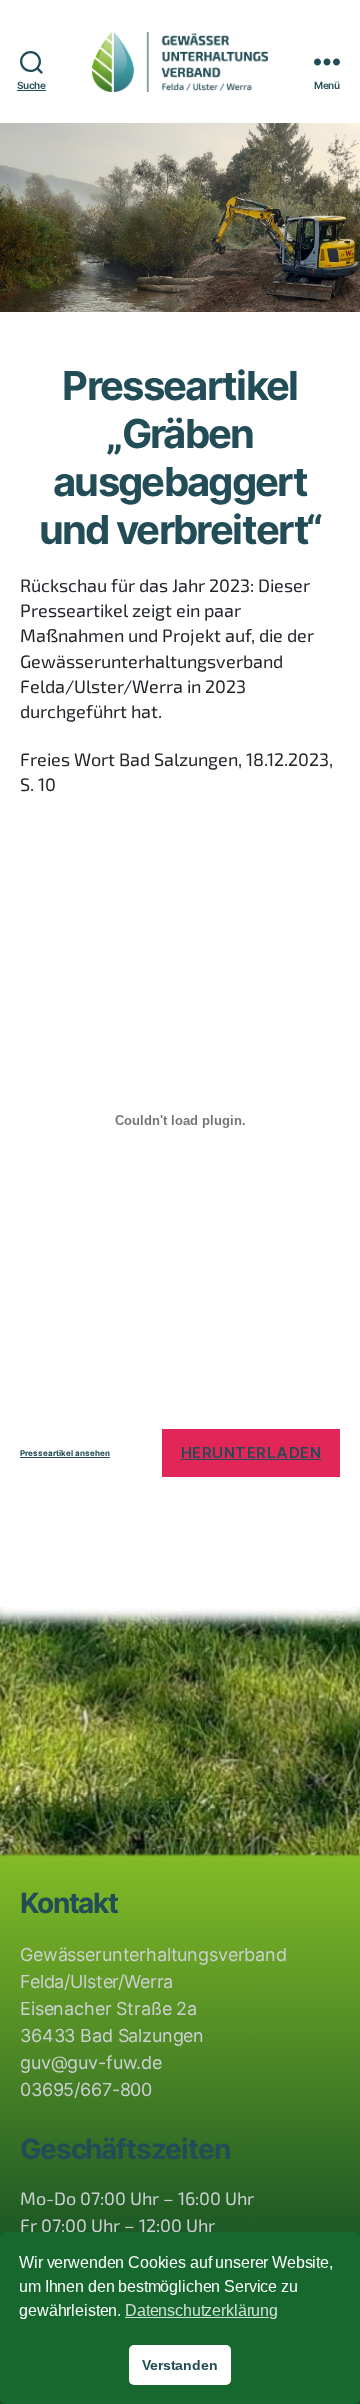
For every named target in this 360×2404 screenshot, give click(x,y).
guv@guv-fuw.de (91, 2062)
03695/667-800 (86, 2089)
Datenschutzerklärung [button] (201, 2310)
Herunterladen (251, 1452)
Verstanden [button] (180, 2365)
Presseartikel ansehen (65, 1453)
